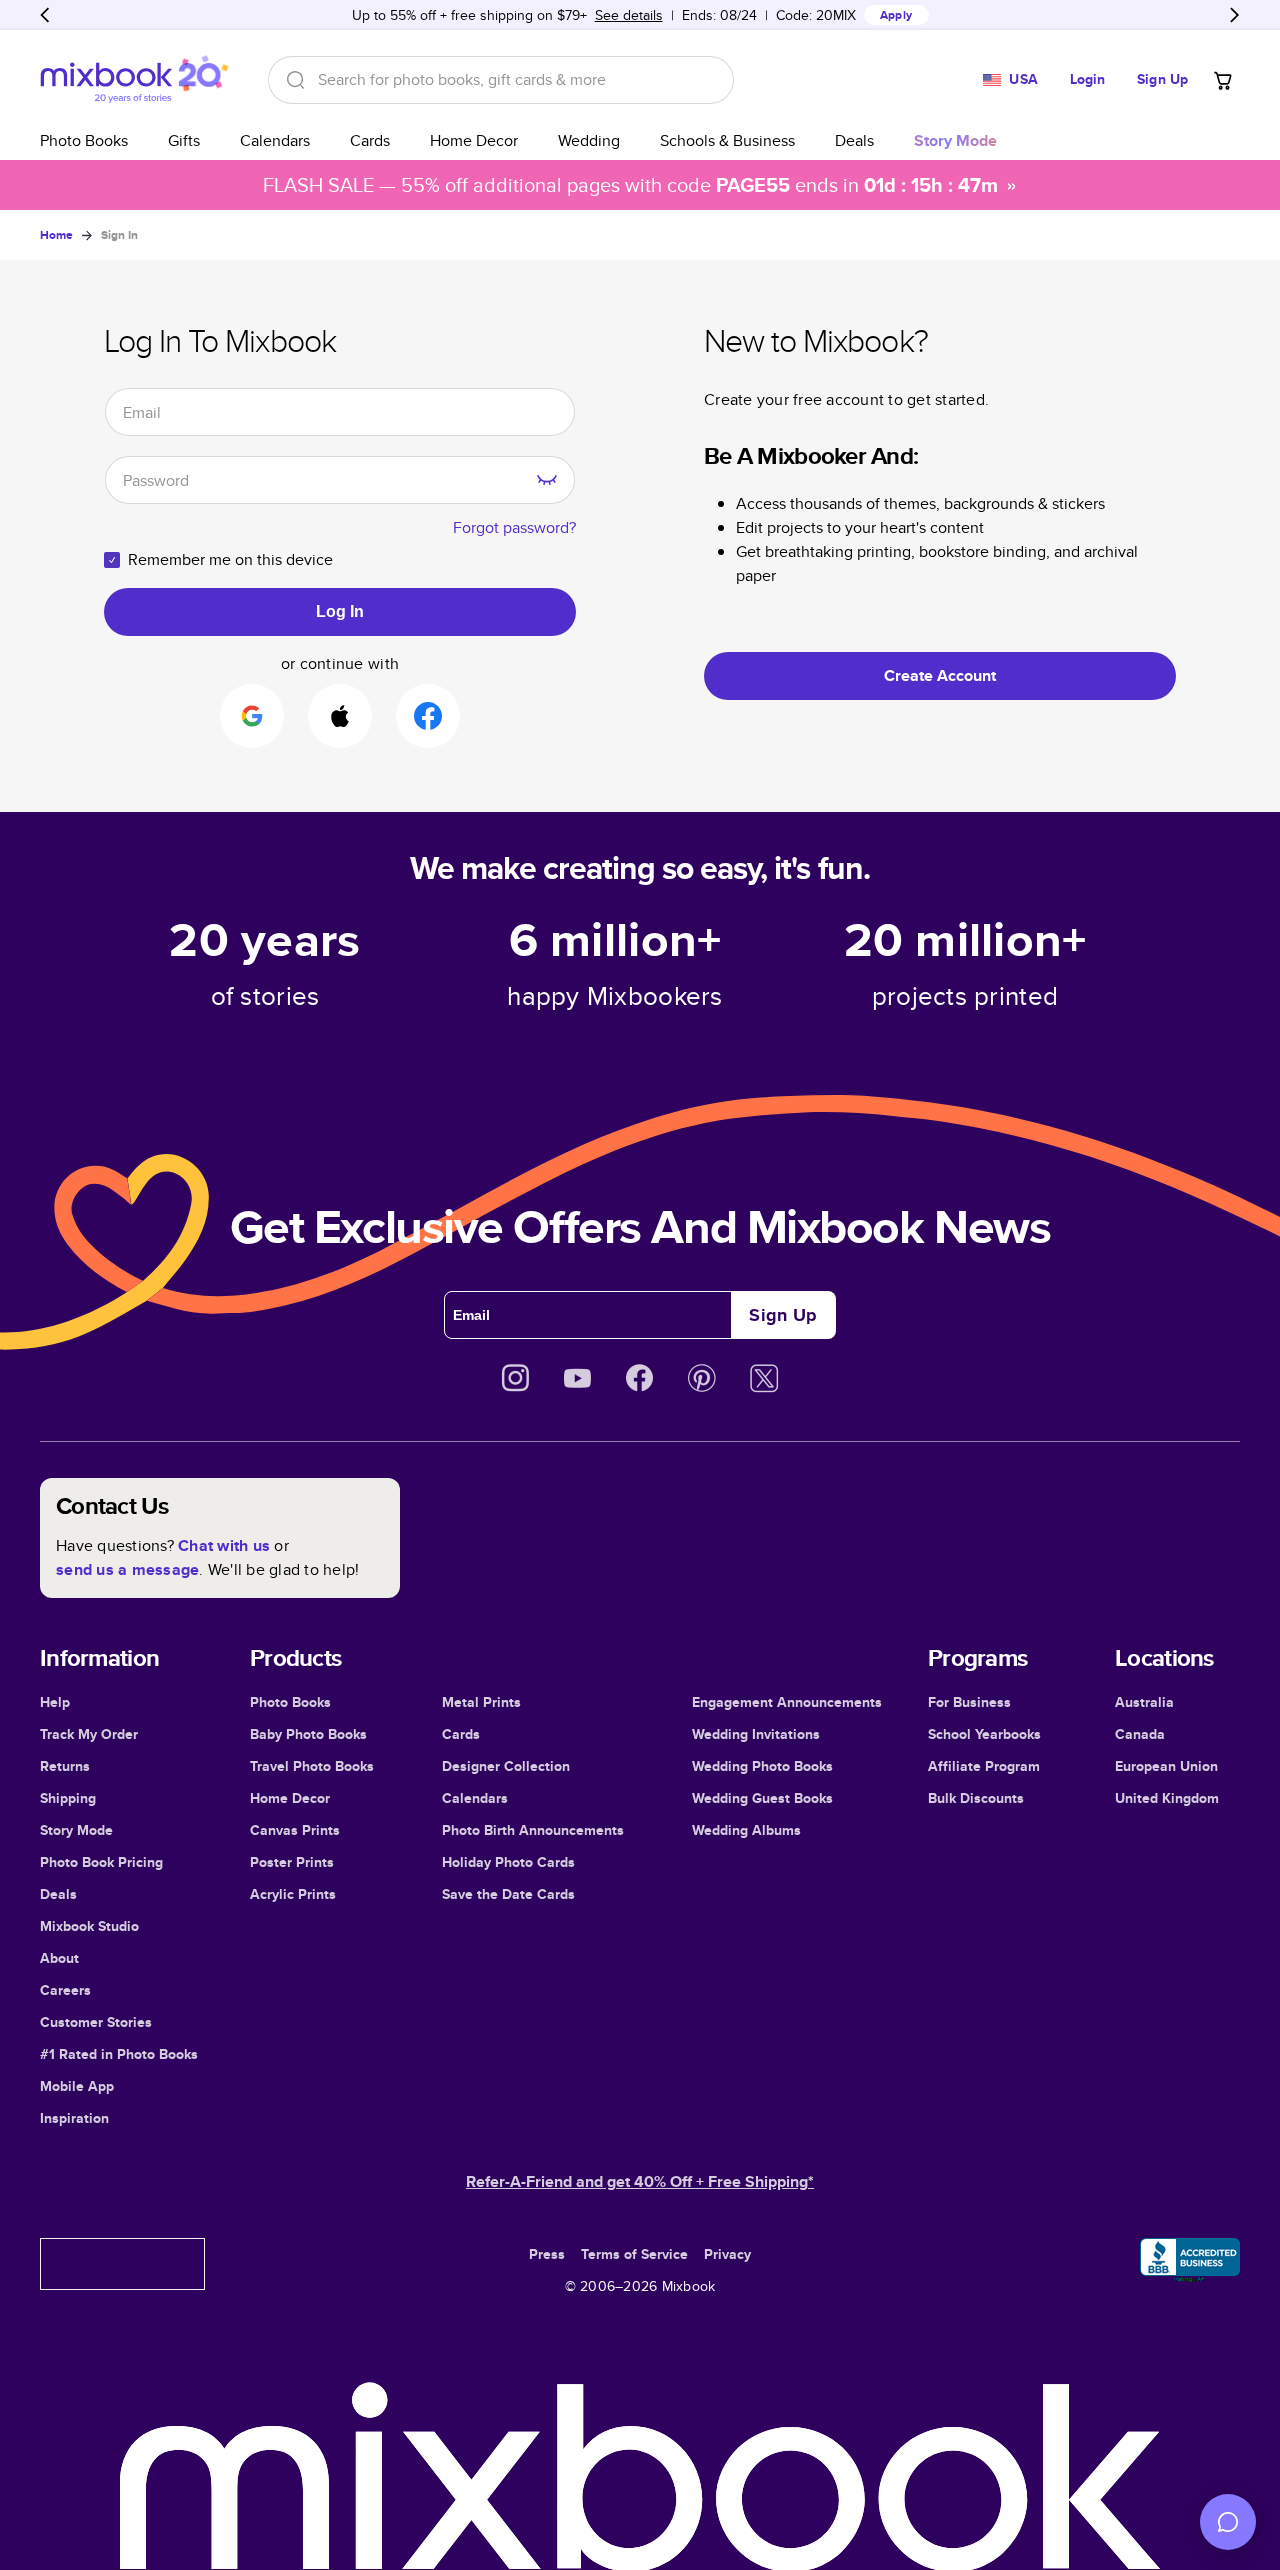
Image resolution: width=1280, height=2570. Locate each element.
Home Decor (474, 140)
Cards (370, 140)
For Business (969, 1702)
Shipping (68, 1798)
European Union (1166, 1766)
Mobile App (77, 2086)
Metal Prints (481, 1702)
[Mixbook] (134, 79)
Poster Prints (292, 1862)
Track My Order (89, 1734)
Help (55, 1702)
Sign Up (1162, 79)
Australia (1144, 1702)
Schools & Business (727, 140)
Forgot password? (514, 527)
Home (56, 235)
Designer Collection (506, 1766)
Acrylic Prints (293, 1894)
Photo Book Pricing (101, 1862)
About (59, 1958)
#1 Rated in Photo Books (119, 2054)
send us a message (127, 1569)
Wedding (589, 140)
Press (547, 2254)
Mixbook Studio (89, 1926)
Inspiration (74, 2118)
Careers (65, 1990)
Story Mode (76, 1830)
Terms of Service (634, 2254)
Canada (1140, 1734)
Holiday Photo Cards (508, 1862)
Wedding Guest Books (762, 1798)
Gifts (184, 140)
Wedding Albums (746, 1830)
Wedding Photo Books (762, 1766)
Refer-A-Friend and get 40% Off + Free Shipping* (640, 2181)
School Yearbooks (984, 1734)
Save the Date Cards (508, 1894)
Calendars (275, 140)
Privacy (727, 2254)
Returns (65, 1766)
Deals (854, 140)
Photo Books (84, 140)
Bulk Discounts (976, 1798)
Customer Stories (96, 2022)
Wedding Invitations (756, 1734)
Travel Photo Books (312, 1766)
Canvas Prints (295, 1830)
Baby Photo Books (308, 1734)
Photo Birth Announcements (533, 1830)
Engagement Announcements (787, 1702)
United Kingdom (1167, 1798)
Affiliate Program (984, 1766)
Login (1088, 79)
